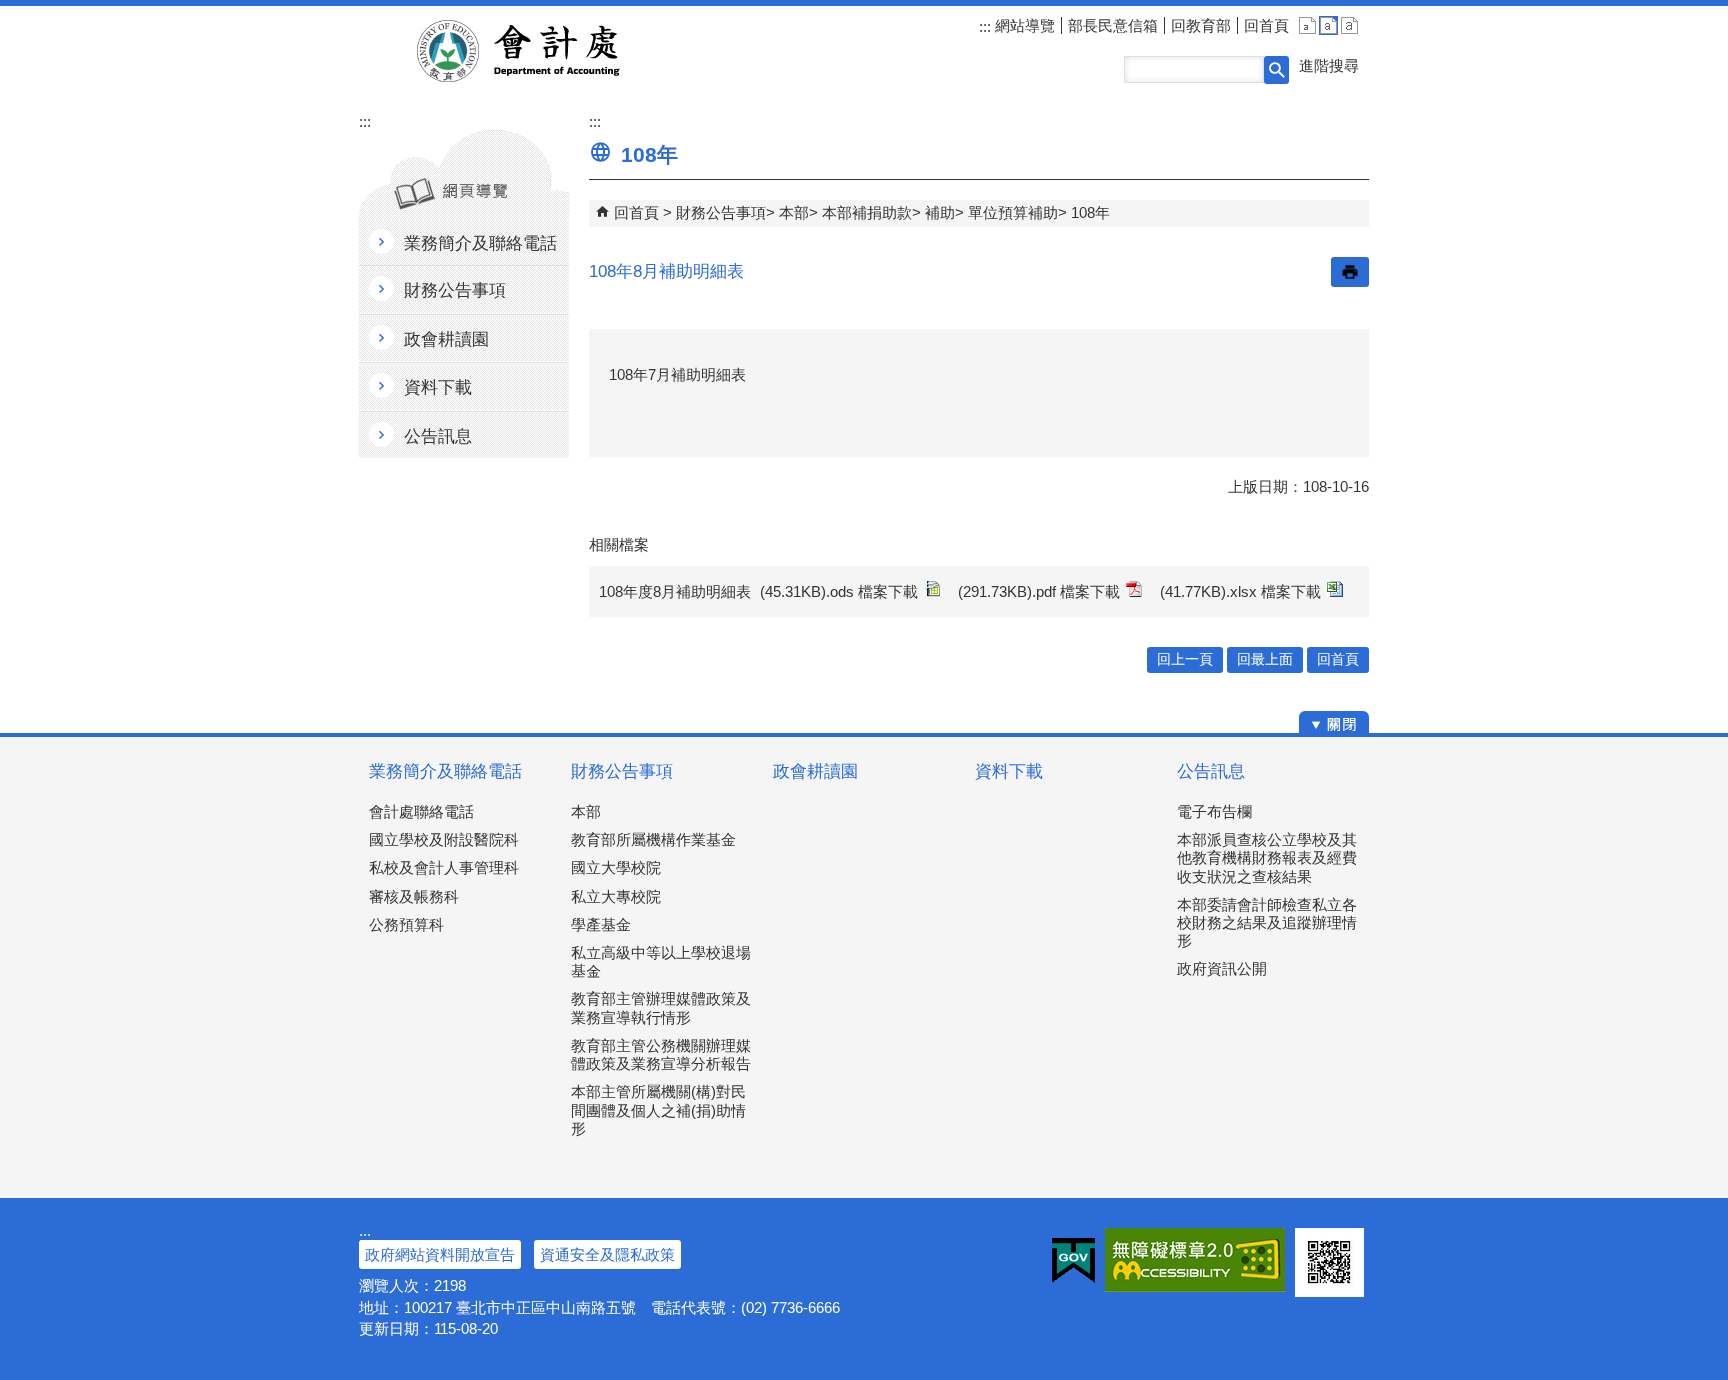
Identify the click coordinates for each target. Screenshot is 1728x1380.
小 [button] (1307, 25)
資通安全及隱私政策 (607, 1254)
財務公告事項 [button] (455, 290)
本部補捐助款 (867, 212)
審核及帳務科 (414, 896)
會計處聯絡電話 (421, 811)
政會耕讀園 (815, 771)
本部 (794, 212)
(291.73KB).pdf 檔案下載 (1039, 591)
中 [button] (1328, 25)
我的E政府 (1073, 1260)
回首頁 (1266, 25)
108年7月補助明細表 (677, 374)
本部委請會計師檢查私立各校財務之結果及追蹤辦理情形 (1267, 922)
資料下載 (1009, 771)
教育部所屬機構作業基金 (653, 839)
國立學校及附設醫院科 (444, 839)
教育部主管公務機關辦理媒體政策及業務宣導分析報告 (661, 1054)
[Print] (1350, 272)
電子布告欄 (1214, 811)
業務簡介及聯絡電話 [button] (480, 243)
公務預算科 (406, 924)
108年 (1090, 212)
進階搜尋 (1329, 65)
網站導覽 (1023, 25)
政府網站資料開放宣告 (440, 1254)
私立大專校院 (616, 896)
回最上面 (1265, 659)
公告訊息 (1211, 771)
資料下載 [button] (438, 387)
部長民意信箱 (1113, 25)
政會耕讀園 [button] (446, 339)
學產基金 (601, 924)
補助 (940, 212)
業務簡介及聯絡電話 (445, 771)
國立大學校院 (616, 867)
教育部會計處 (542, 51)
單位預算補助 (1013, 212)
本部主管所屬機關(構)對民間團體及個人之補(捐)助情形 (658, 1109)
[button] (1276, 70)
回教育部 (1201, 25)
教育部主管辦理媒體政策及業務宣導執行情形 (661, 1007)
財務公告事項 (721, 212)
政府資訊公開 (1222, 968)
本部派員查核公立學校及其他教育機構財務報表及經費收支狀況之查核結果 (1267, 857)
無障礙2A (1195, 1260)
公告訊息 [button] (438, 436)
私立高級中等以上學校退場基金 (661, 961)
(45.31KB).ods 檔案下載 (839, 591)
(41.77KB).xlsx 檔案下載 (1240, 591)
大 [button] (1349, 25)
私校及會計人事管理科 (444, 867)
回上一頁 (1185, 659)
